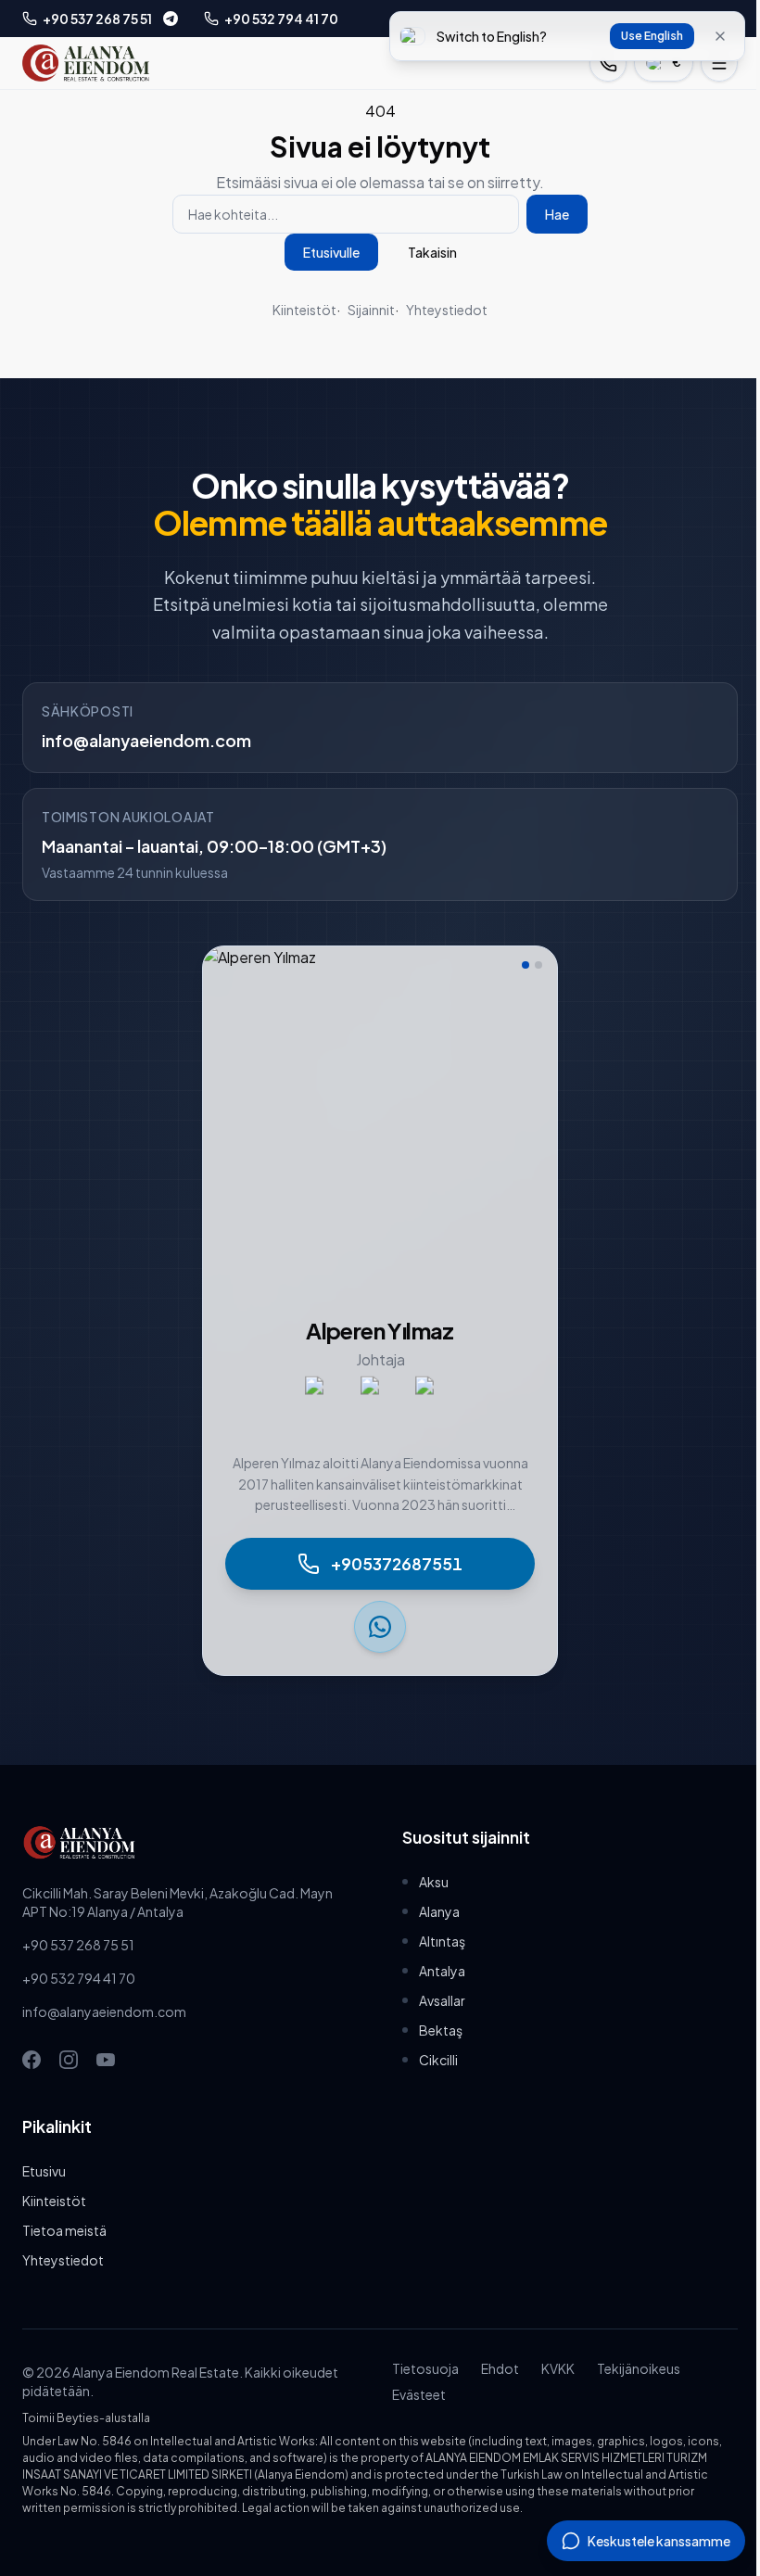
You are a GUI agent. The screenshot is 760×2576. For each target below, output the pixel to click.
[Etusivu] (86, 63)
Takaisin (432, 252)
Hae (557, 214)
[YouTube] (106, 2060)
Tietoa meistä (64, 2230)
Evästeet (419, 2394)
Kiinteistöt (304, 310)
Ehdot (500, 2368)
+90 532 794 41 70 (79, 1978)
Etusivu (44, 2171)
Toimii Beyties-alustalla (86, 2418)
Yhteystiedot (447, 310)
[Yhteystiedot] (608, 63)
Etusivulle (331, 252)
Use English (652, 36)
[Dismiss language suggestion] (720, 36)
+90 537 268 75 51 (78, 1945)
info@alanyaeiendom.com (146, 740)
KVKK (558, 2368)
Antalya (442, 1971)
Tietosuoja (425, 2368)
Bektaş (441, 2030)
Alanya (439, 1911)
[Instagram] (69, 2060)
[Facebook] (32, 2060)
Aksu (434, 1882)
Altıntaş (442, 1941)
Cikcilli (438, 2060)
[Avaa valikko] (719, 63)
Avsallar (442, 2000)
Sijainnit (371, 310)
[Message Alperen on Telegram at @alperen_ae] (171, 19)
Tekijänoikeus (639, 2368)
